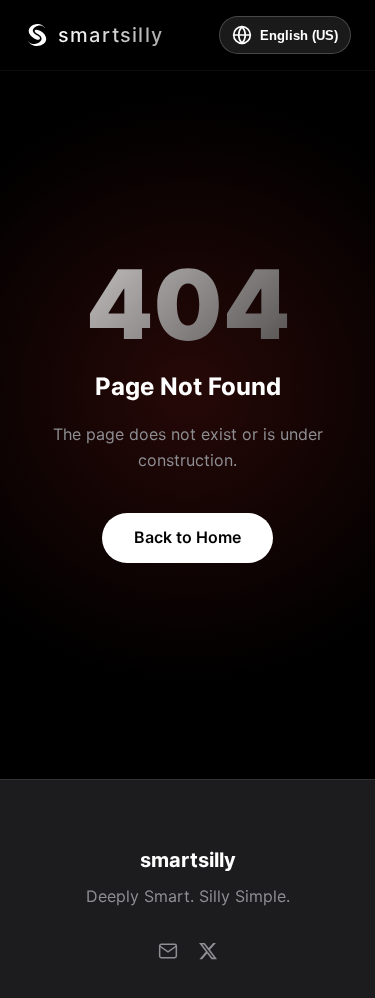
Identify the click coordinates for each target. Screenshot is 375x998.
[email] (168, 951)
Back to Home (187, 537)
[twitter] (208, 951)
